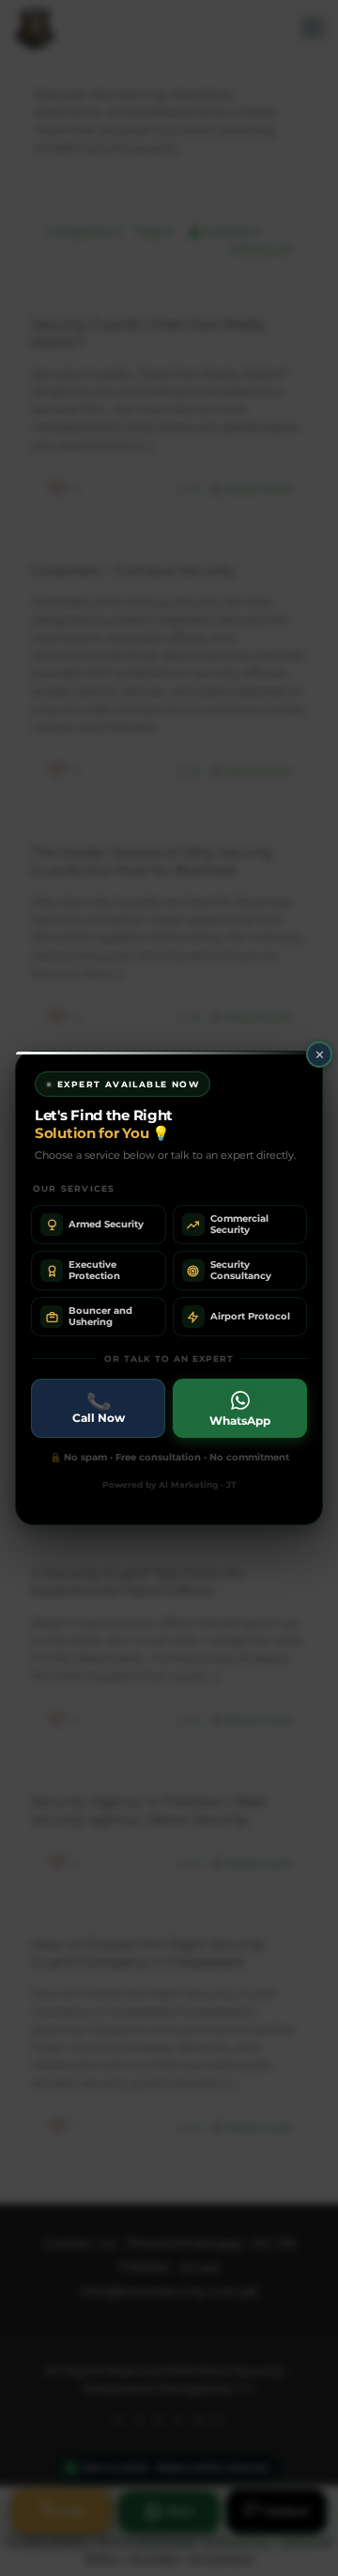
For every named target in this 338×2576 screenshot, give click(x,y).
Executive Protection (94, 1270)
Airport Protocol (250, 1316)
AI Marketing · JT (198, 1484)
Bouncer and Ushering (100, 1316)
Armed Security (106, 1224)
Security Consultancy (241, 1270)
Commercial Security (239, 1224)
